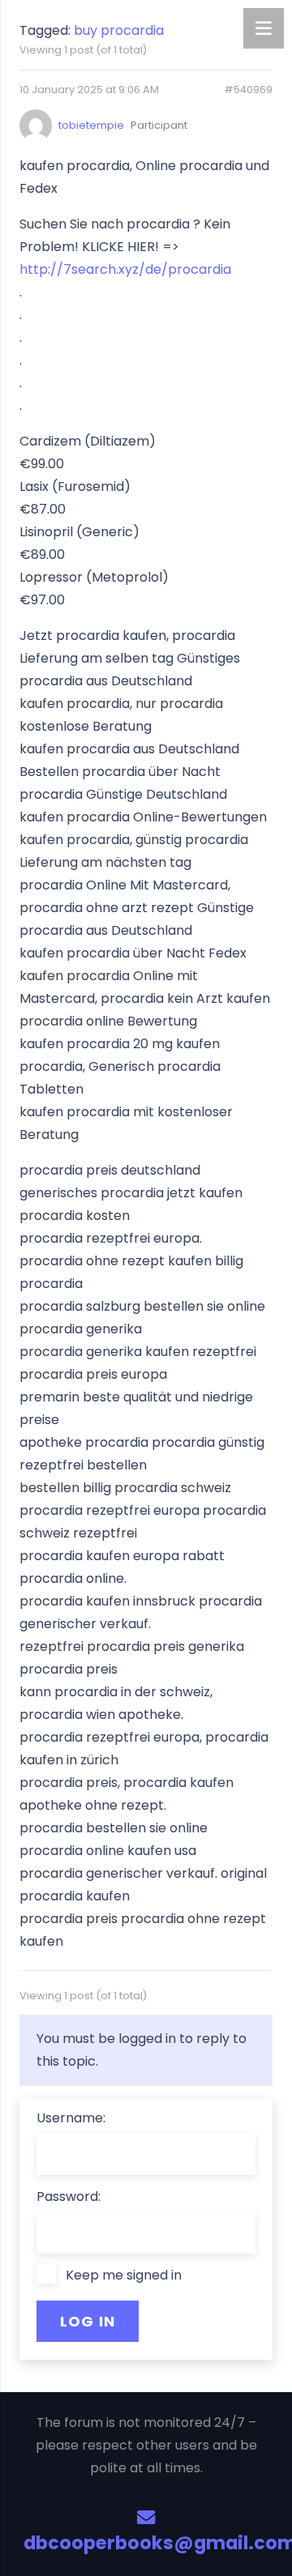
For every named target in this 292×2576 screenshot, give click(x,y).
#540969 (248, 90)
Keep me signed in (124, 2275)
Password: (69, 2196)
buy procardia (119, 30)
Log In (88, 2321)
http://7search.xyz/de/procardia (125, 269)
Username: (71, 2118)
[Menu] (264, 28)
